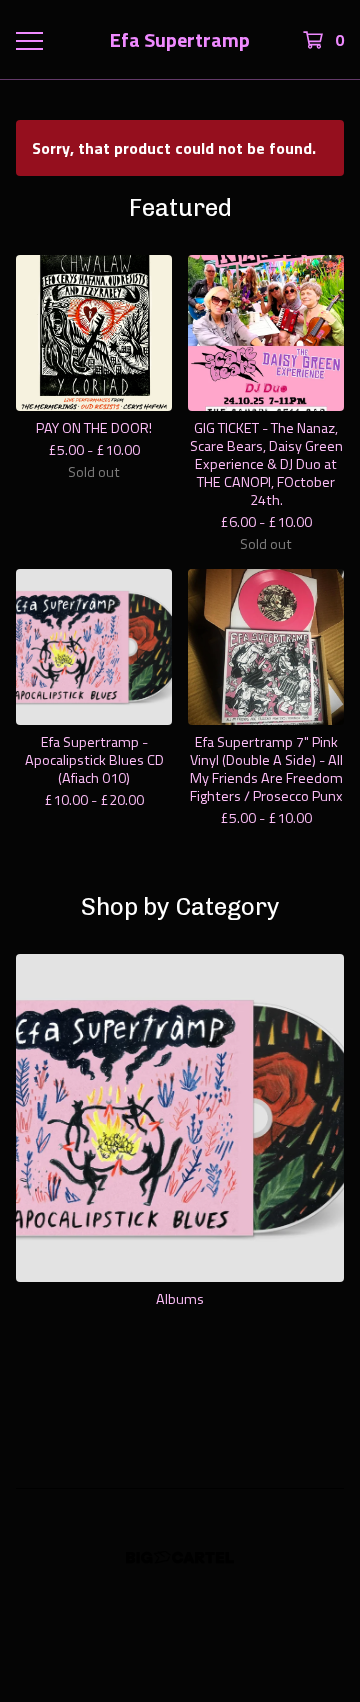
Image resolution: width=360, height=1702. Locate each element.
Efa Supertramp (180, 40)
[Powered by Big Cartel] (180, 1557)
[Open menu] (28, 40)
